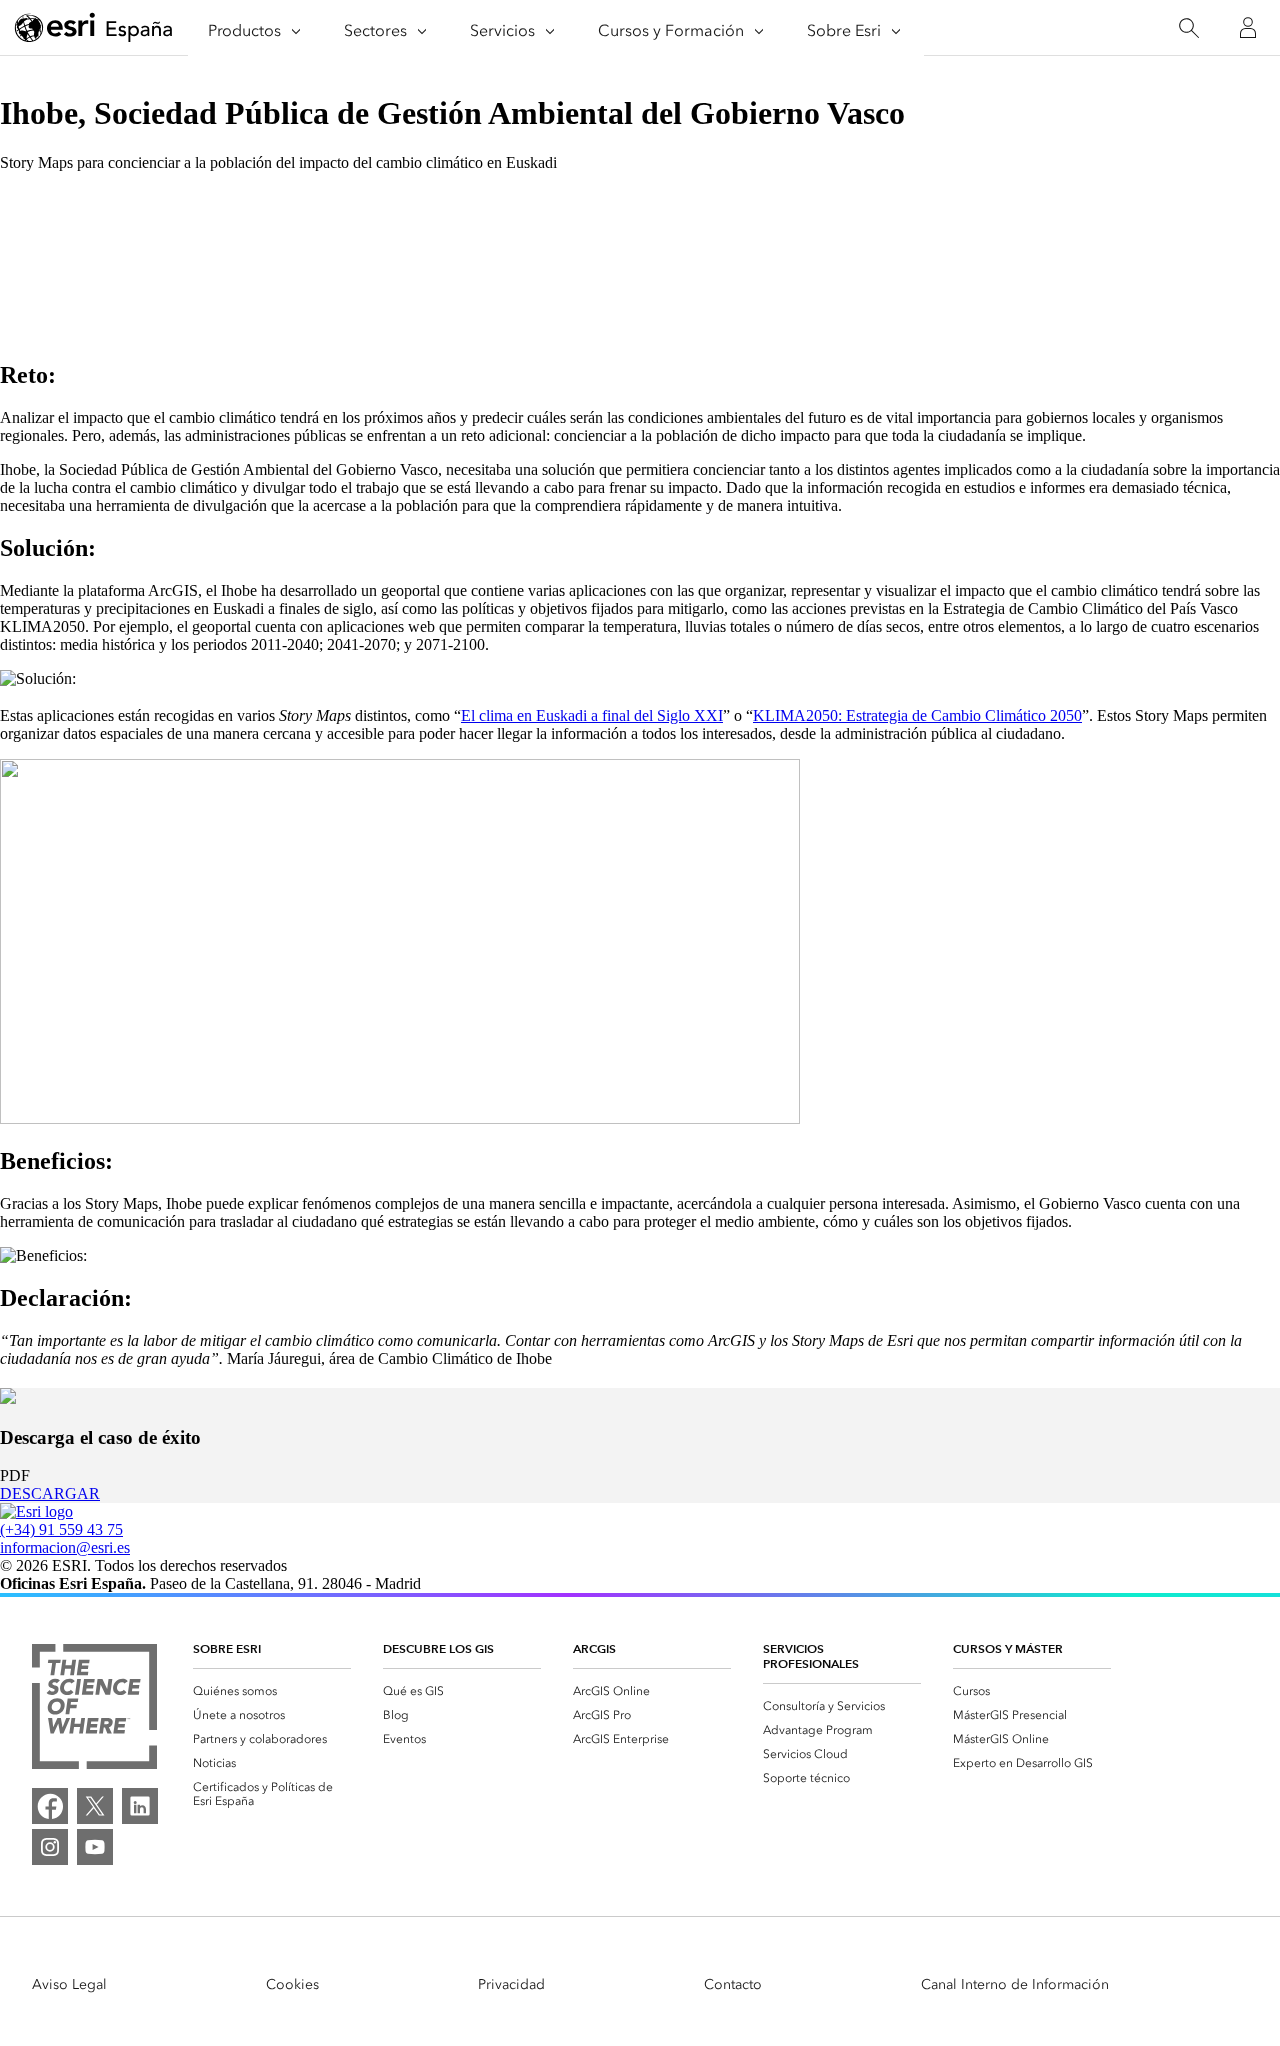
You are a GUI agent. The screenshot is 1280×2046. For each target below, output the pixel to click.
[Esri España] (94, 29)
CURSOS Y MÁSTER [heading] (1008, 1648)
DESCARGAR (50, 1493)
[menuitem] (272, 1691)
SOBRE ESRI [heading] (227, 1648)
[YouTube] (95, 1847)
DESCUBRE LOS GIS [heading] (438, 1648)
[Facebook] (50, 1806)
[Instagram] (50, 1847)
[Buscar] (1188, 28)
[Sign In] (1248, 28)
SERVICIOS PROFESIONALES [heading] (811, 1656)
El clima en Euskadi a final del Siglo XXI (592, 715)
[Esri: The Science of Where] (94, 1708)
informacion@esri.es (65, 1547)
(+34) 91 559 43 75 (61, 1529)
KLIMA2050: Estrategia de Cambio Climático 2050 (917, 715)
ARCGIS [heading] (594, 1648)
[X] (95, 1806)
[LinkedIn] (140, 1806)
